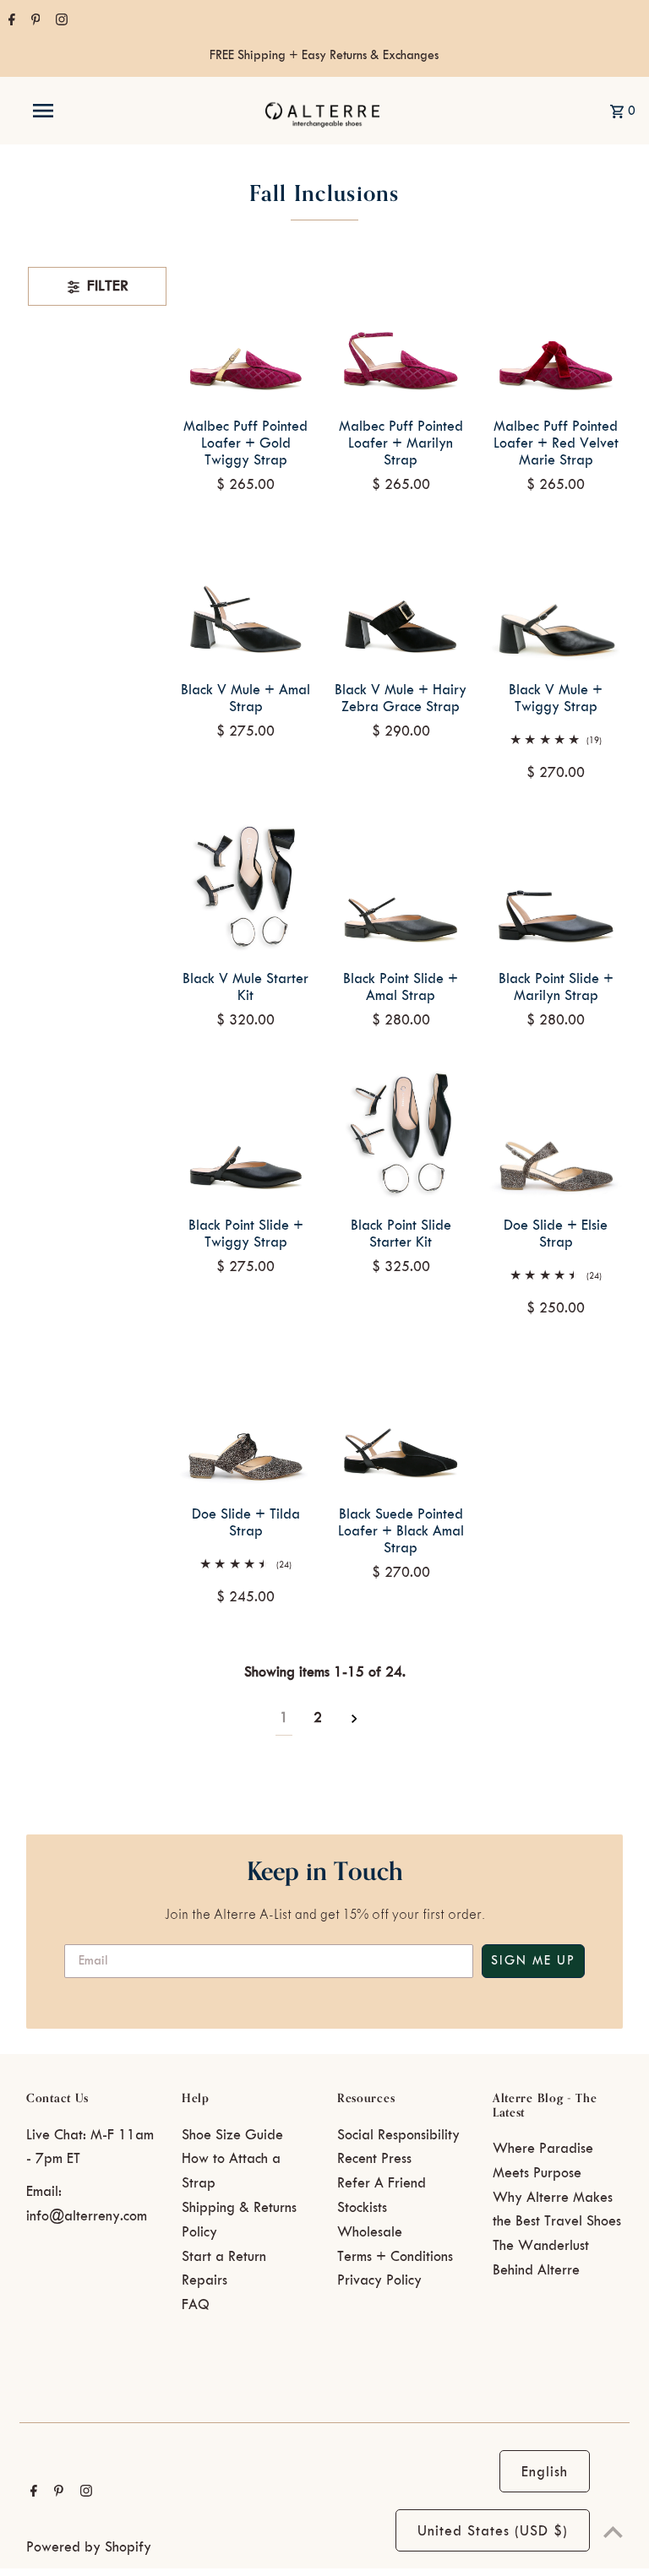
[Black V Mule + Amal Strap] (246, 597)
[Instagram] (60, 22)
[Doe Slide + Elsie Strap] (555, 1133)
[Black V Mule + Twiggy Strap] (555, 597)
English (545, 2472)
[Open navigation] (74, 111)
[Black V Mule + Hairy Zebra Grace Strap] (401, 597)
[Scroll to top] (613, 2532)
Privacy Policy (379, 2280)
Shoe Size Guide (232, 2135)
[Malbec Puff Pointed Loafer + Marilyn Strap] (401, 334)
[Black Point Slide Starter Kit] (401, 1133)
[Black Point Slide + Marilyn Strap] (555, 886)
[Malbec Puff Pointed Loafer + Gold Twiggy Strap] (246, 334)
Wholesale (370, 2232)
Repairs (205, 2280)
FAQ (196, 2305)
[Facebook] (10, 22)
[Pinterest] (34, 22)
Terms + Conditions (395, 2257)
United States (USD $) (493, 2531)
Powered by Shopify (89, 2547)
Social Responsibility (398, 2135)
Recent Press (374, 2159)
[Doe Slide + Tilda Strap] (246, 1421)
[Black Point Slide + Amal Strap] (401, 886)
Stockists (362, 2208)
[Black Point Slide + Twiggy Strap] (246, 1133)
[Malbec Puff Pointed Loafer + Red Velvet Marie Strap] (555, 334)
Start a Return (224, 2257)
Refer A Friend (382, 2183)
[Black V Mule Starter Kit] (246, 886)
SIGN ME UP (533, 1961)
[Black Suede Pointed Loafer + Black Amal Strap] (401, 1421)
